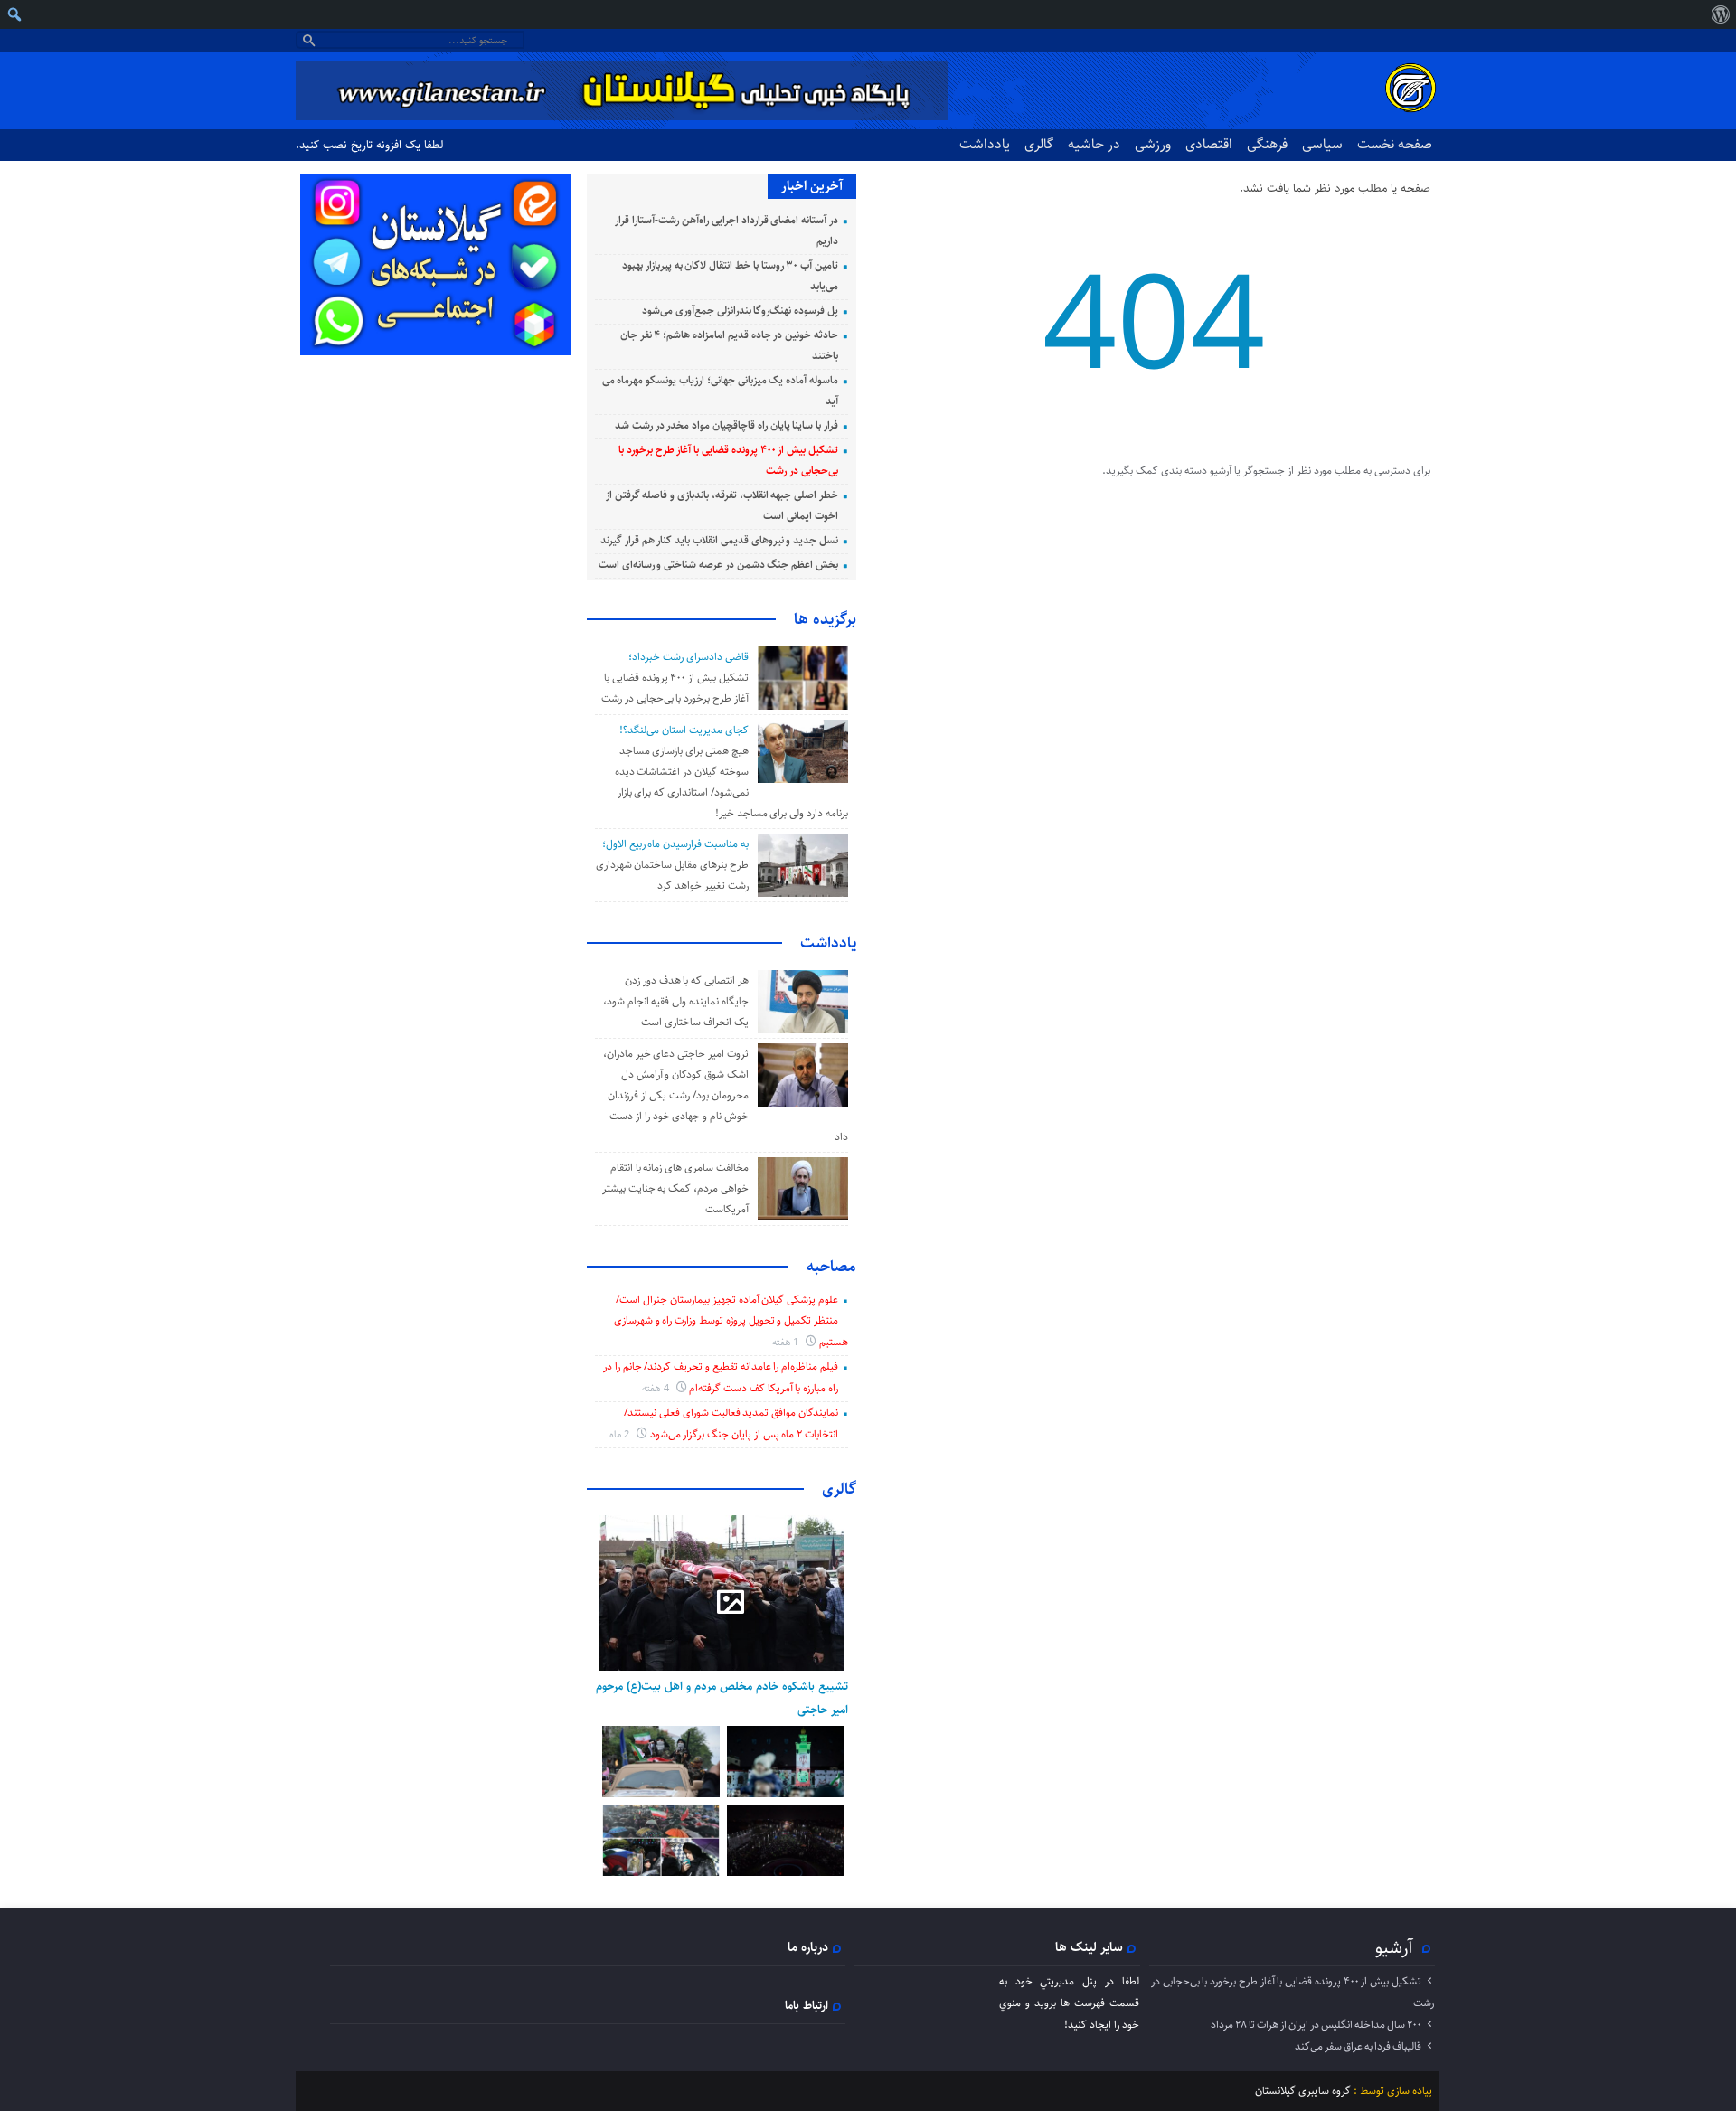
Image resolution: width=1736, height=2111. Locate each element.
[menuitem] (1720, 14)
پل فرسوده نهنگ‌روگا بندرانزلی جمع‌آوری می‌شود (740, 311)
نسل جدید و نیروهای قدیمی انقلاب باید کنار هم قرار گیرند (719, 540)
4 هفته (657, 1388)
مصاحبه (831, 1267)
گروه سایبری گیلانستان (1303, 2091)
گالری (1039, 144)
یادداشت (985, 144)
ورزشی (1153, 144)
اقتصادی (1209, 144)
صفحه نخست (1395, 144)
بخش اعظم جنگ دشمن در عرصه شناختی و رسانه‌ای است (718, 565)
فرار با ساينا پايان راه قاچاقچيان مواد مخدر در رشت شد (726, 425)
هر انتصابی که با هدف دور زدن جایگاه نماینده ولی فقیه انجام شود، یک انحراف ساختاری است (676, 1001)
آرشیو (1394, 1947)
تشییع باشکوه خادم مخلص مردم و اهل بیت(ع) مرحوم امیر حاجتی (722, 1698)
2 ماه (621, 1434)
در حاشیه (1094, 144)
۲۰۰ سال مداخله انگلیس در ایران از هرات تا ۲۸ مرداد (1316, 2025)
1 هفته (787, 1342)
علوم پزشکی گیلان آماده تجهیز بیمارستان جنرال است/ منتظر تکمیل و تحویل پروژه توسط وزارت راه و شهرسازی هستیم (731, 1321)
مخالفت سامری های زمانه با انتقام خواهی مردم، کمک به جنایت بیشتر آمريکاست (675, 1188)
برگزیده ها (825, 619)
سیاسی (1322, 144)
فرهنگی (1267, 144)
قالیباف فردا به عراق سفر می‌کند (1358, 2046)
